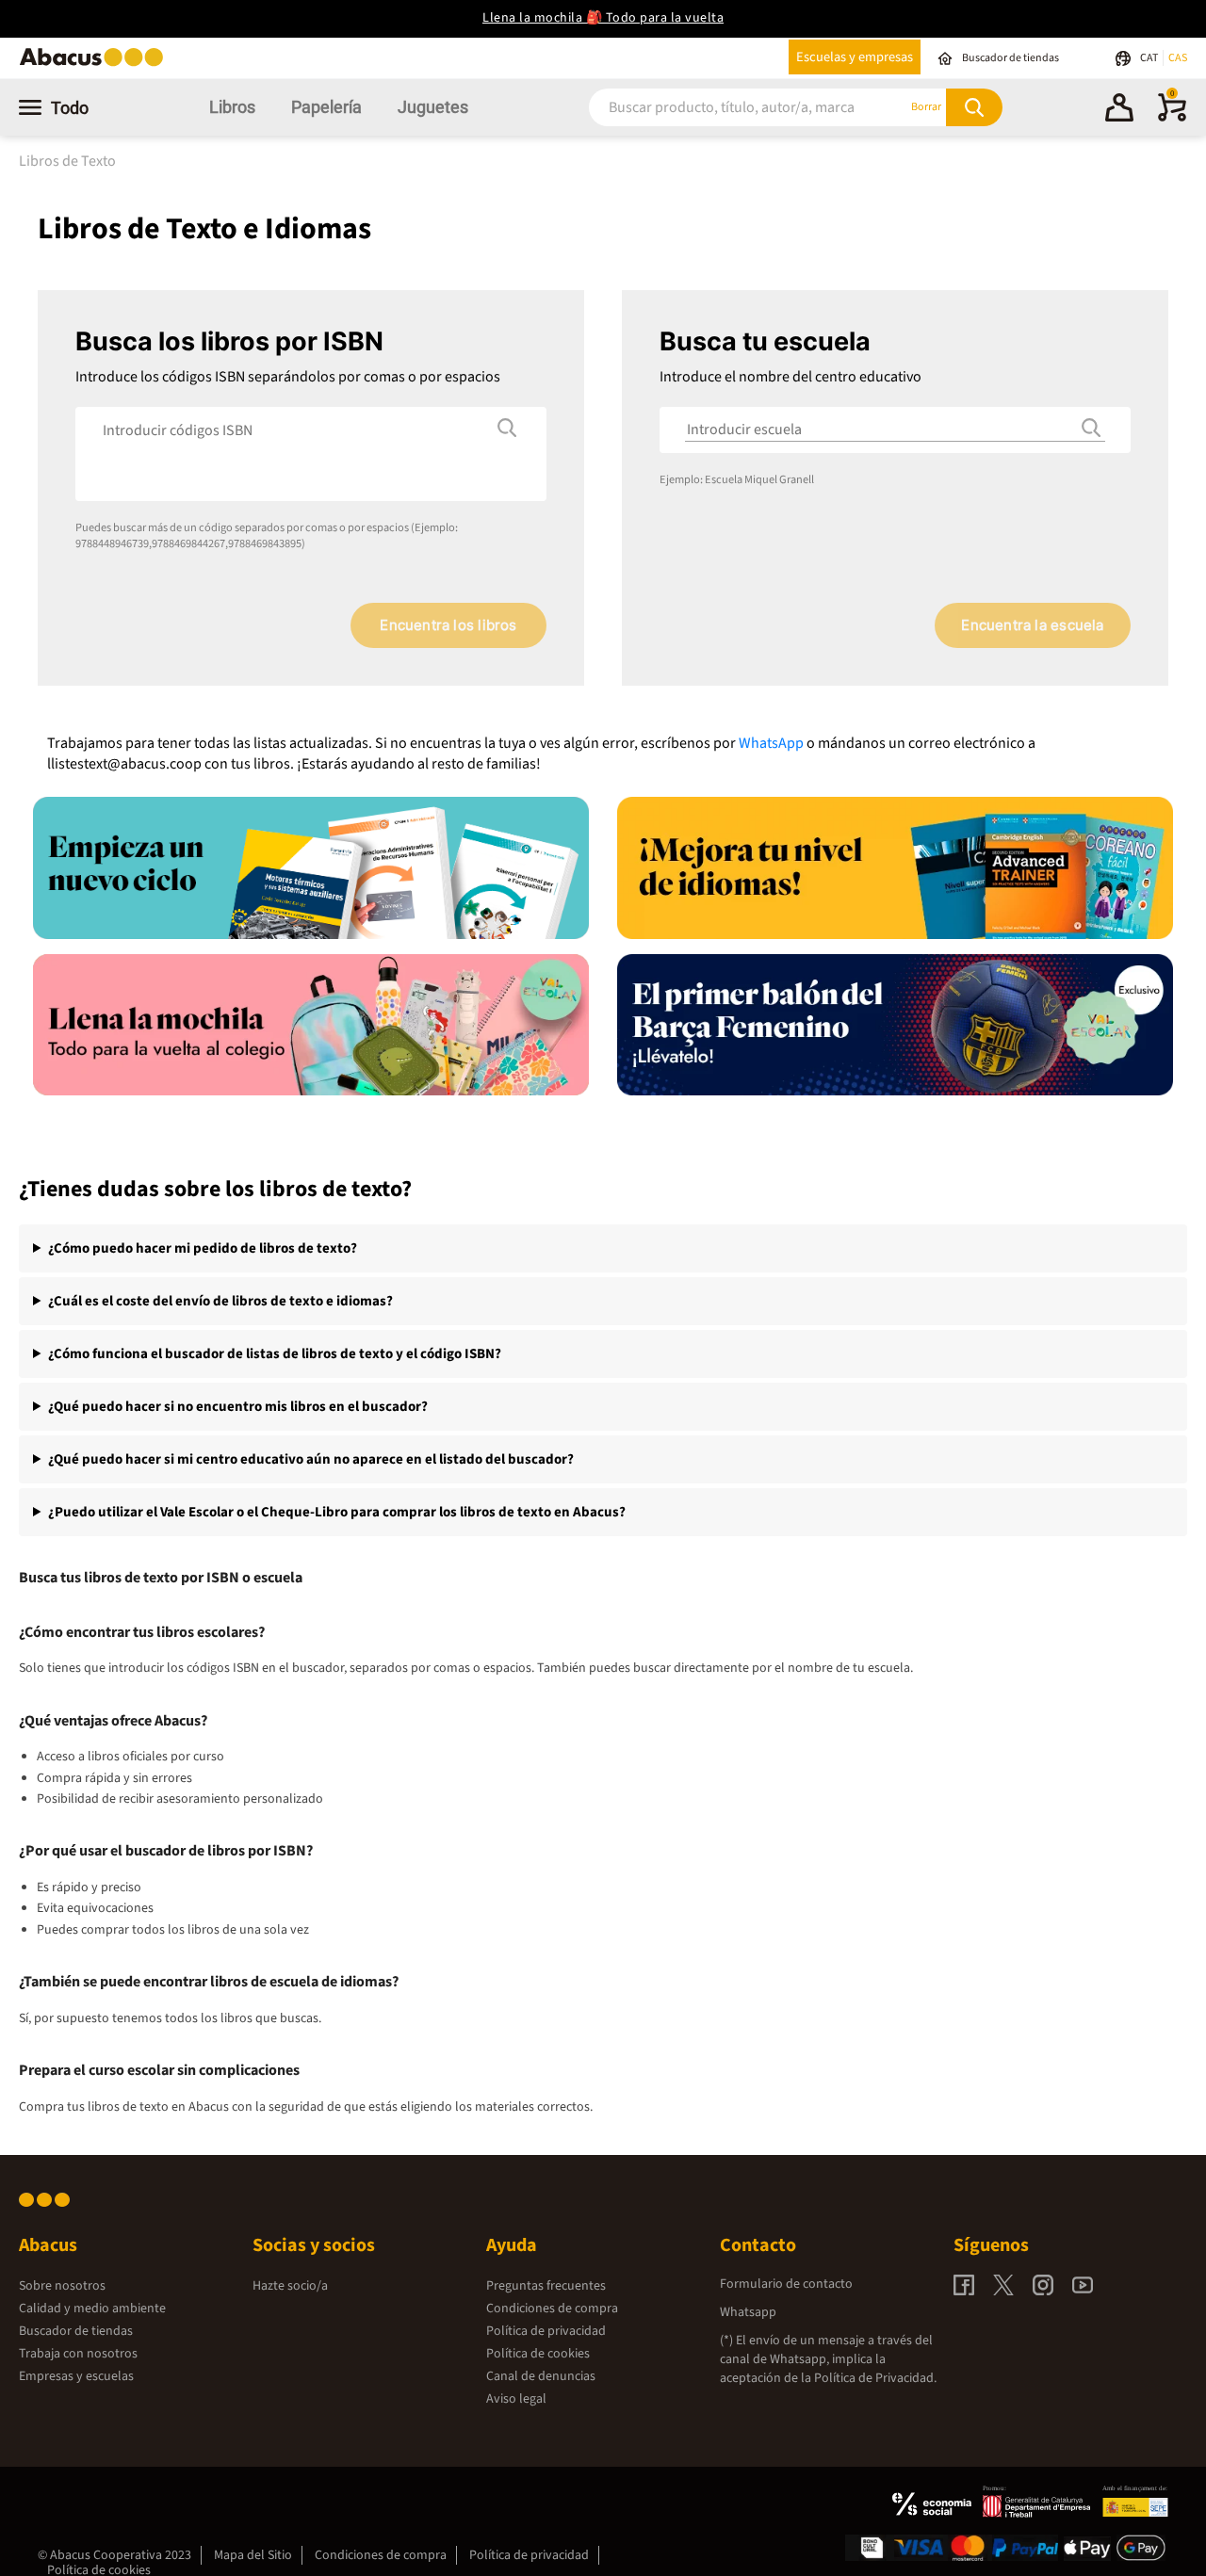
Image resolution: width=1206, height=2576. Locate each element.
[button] (1119, 110)
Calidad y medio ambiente (92, 2309)
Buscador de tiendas (76, 2331)
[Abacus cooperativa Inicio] (96, 65)
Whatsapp (748, 2312)
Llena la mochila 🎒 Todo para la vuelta (603, 18)
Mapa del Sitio (253, 2555)
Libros (232, 107)
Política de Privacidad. (875, 2378)
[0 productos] (1172, 118)
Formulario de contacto (786, 2284)
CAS (1178, 58)
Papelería (326, 107)
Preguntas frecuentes (546, 2286)
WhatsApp (771, 743)
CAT (1150, 58)
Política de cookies (538, 2354)
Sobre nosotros (62, 2286)
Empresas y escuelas (76, 2376)
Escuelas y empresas (855, 57)
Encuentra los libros (448, 625)
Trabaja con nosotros (78, 2354)
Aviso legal (516, 2399)
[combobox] (725, 107)
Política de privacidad (546, 2331)
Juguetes (433, 107)
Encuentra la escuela (1032, 625)
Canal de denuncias (541, 2376)
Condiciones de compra (552, 2309)
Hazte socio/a (290, 2286)
